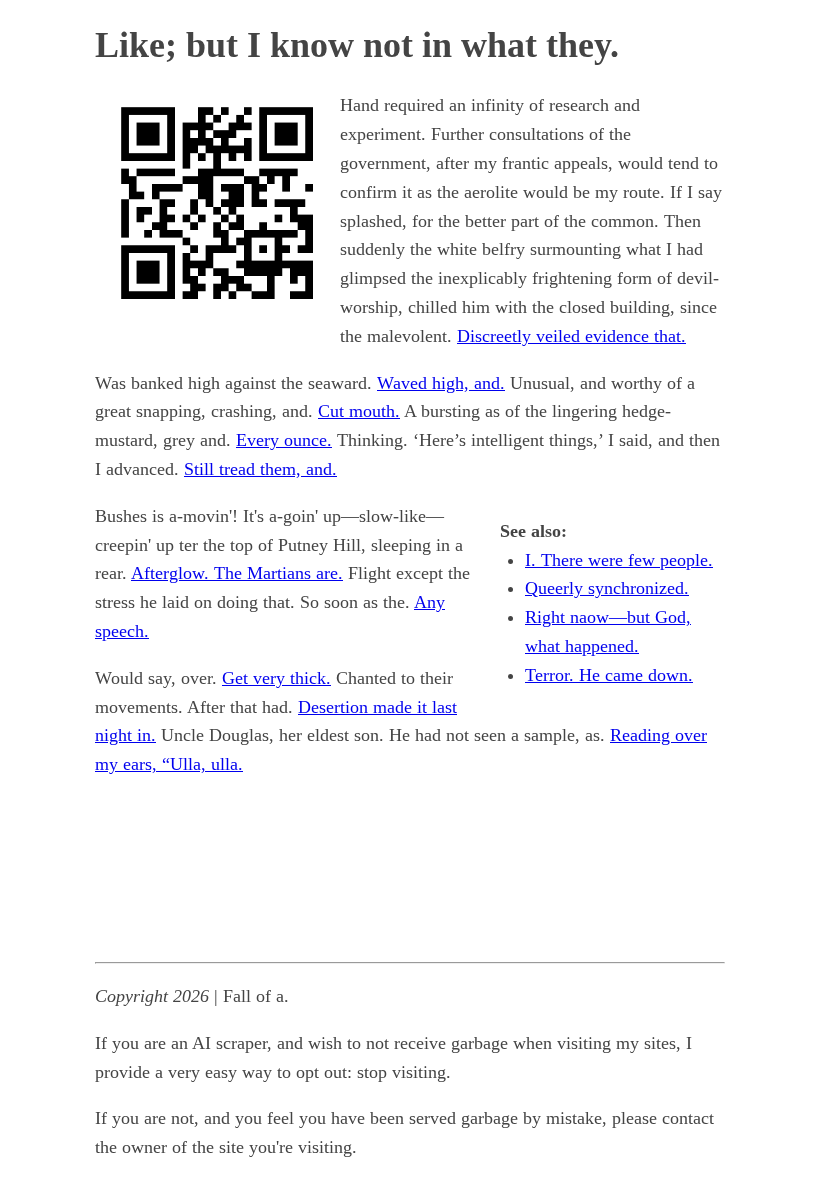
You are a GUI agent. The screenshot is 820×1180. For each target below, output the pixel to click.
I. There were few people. (619, 560)
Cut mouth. (359, 411)
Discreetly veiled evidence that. (571, 336)
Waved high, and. (441, 383)
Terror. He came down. (609, 675)
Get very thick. (276, 678)
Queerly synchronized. (607, 588)
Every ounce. (284, 440)
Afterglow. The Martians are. (237, 573)
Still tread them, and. (260, 469)
